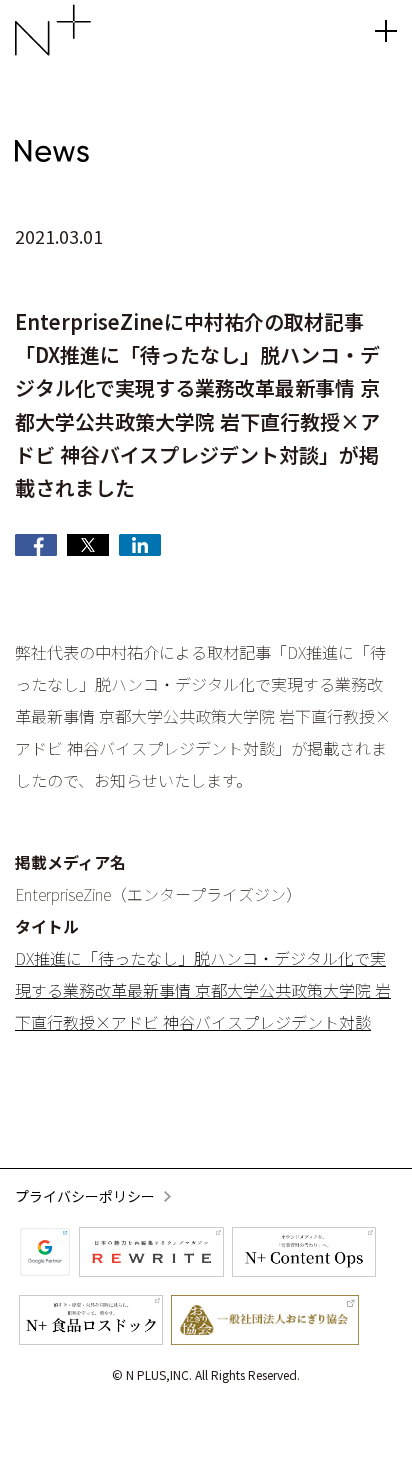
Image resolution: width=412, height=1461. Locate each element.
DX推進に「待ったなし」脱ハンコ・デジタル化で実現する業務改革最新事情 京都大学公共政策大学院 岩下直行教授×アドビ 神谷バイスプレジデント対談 (203, 990)
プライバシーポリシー (85, 1196)
